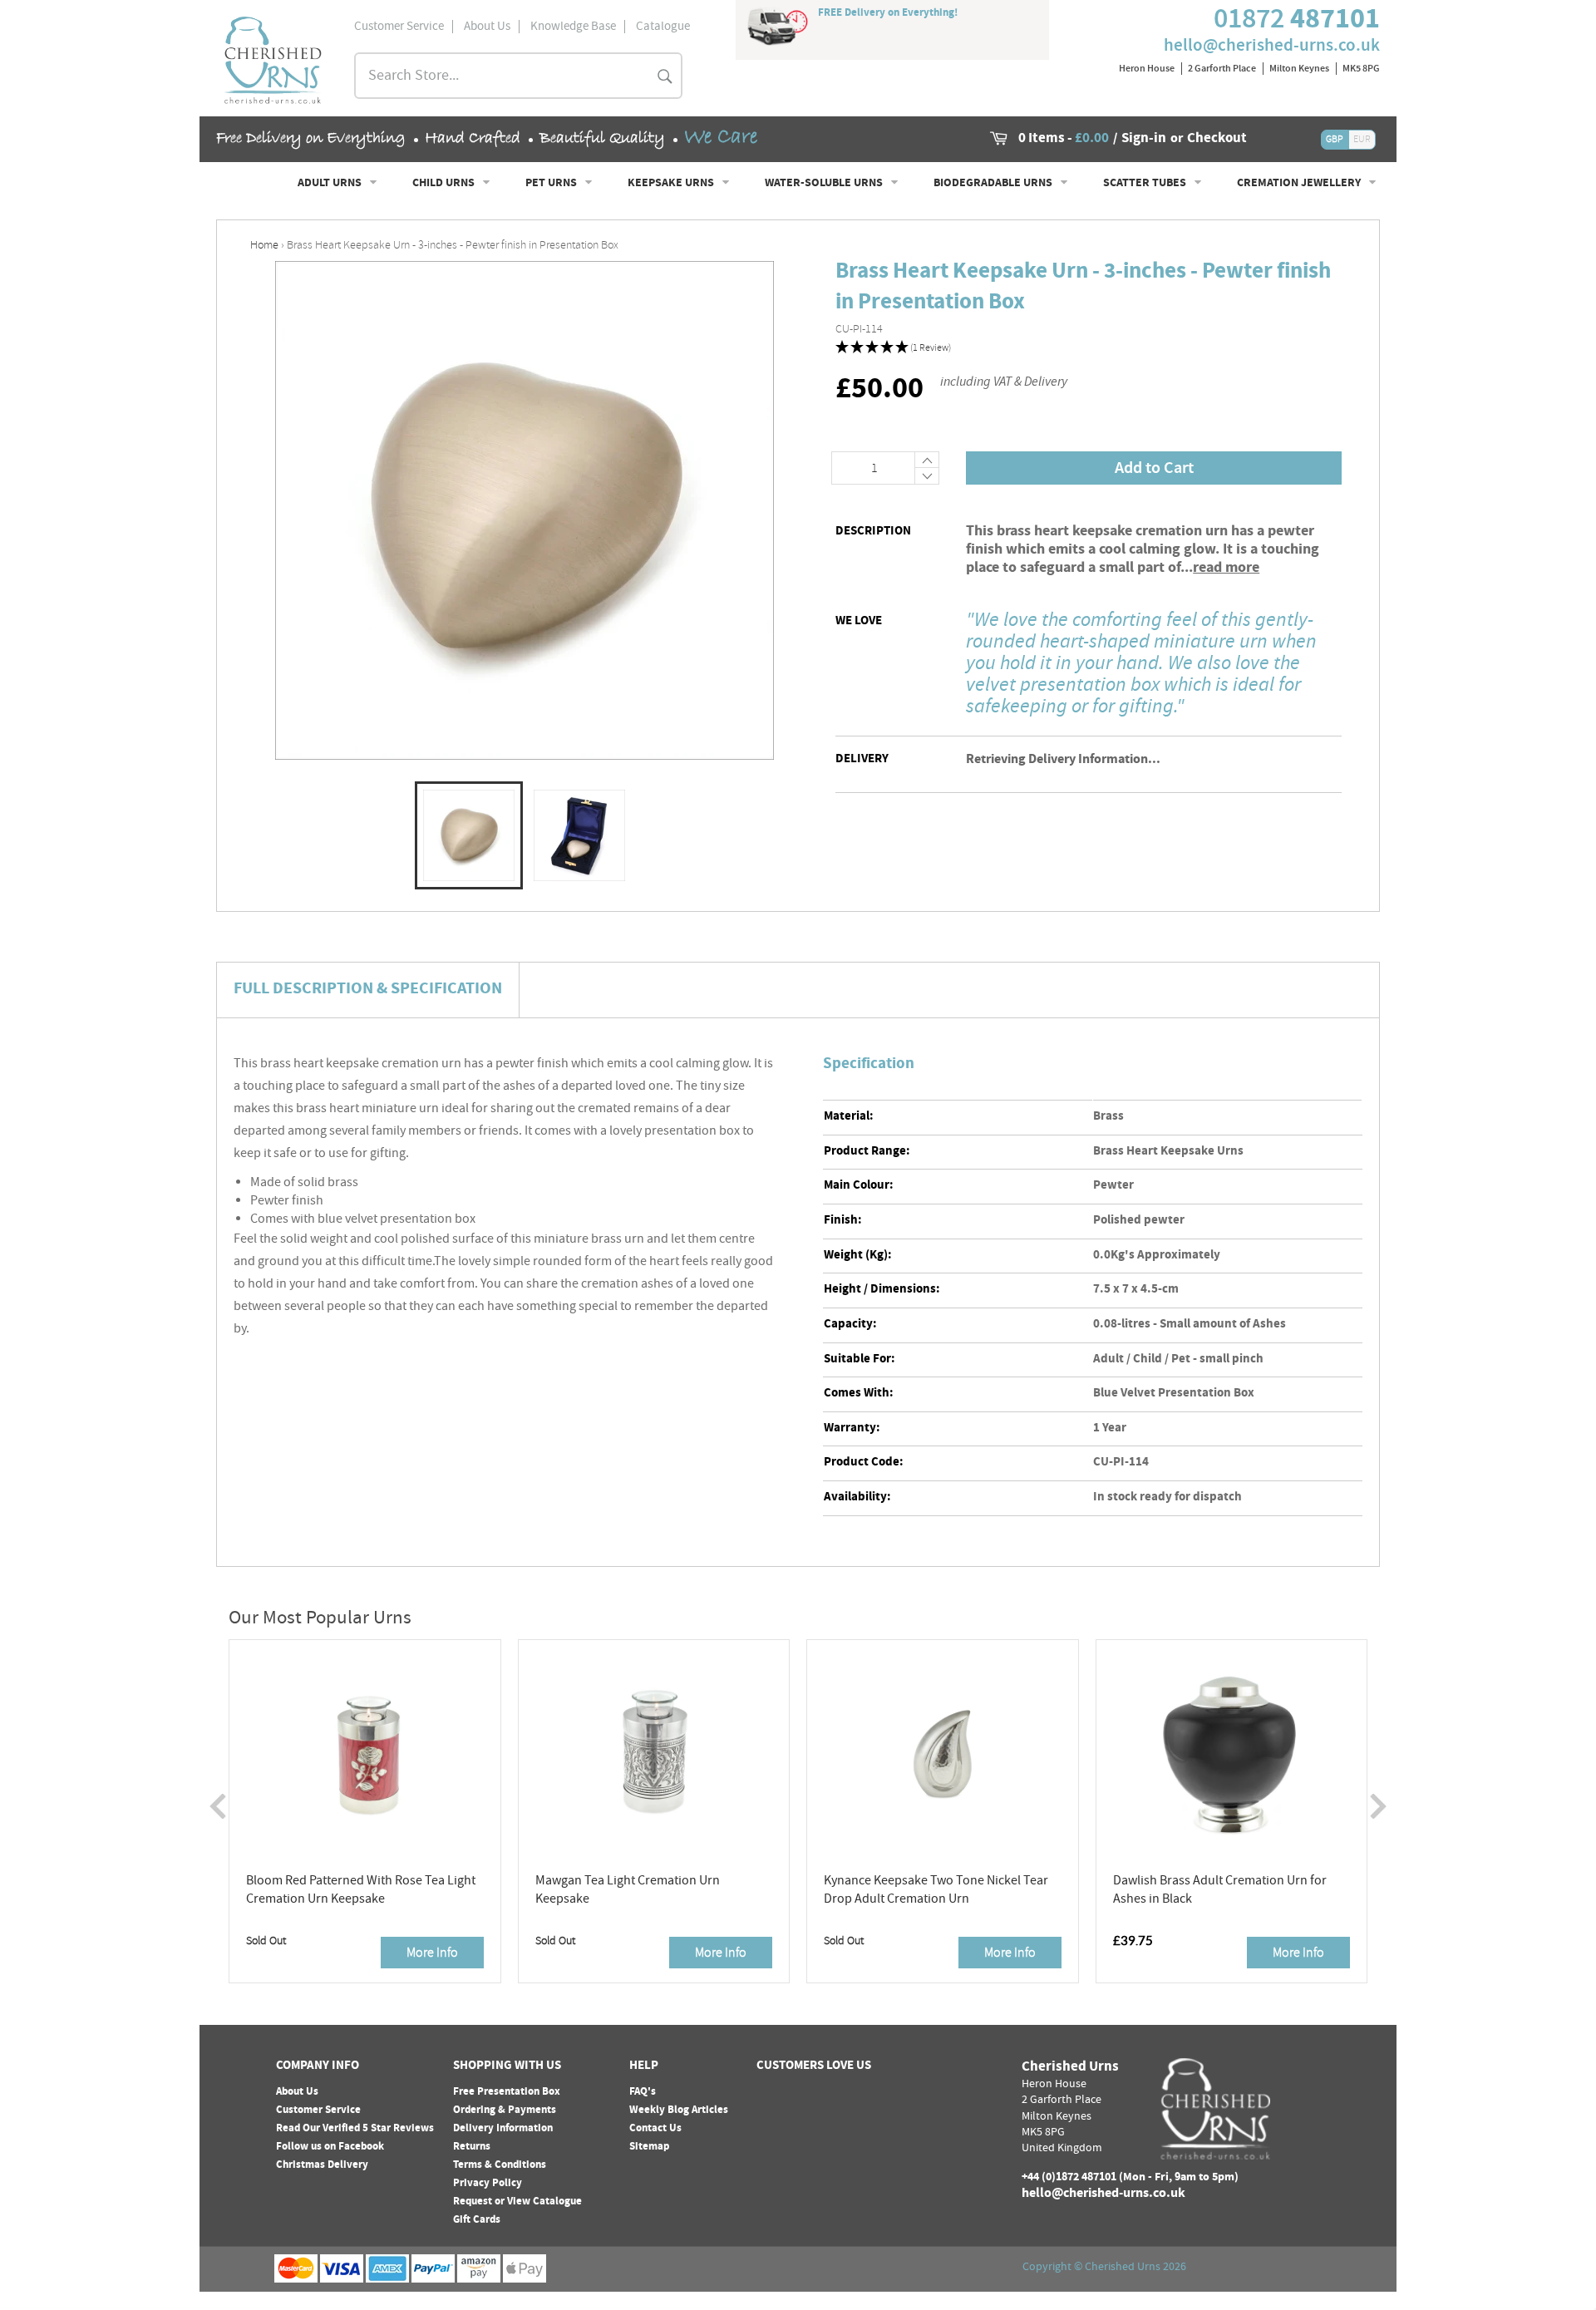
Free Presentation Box (507, 2092)
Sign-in (1144, 140)
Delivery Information (503, 2129)
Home (264, 245)
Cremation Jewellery (1300, 184)
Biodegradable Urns (994, 184)
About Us (297, 2092)
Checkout (1217, 140)
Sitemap (649, 2147)
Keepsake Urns (672, 184)
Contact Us (655, 2129)
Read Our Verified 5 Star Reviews (355, 2129)
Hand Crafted (473, 138)
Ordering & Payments (505, 2111)
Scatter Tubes (1146, 184)
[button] (1089, 348)
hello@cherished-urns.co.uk (1272, 45)
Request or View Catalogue (517, 2202)
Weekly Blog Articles (679, 2111)
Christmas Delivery (322, 2165)
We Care (721, 138)
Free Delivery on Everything (311, 138)
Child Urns (445, 184)
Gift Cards (477, 2220)
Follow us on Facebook (330, 2147)
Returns (472, 2147)
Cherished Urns (1123, 2268)
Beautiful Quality (602, 138)
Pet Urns (552, 184)
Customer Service (318, 2111)
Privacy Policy (488, 2184)
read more (1226, 569)
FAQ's (643, 2092)
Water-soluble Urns (825, 184)
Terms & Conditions (500, 2165)
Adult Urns (331, 184)
